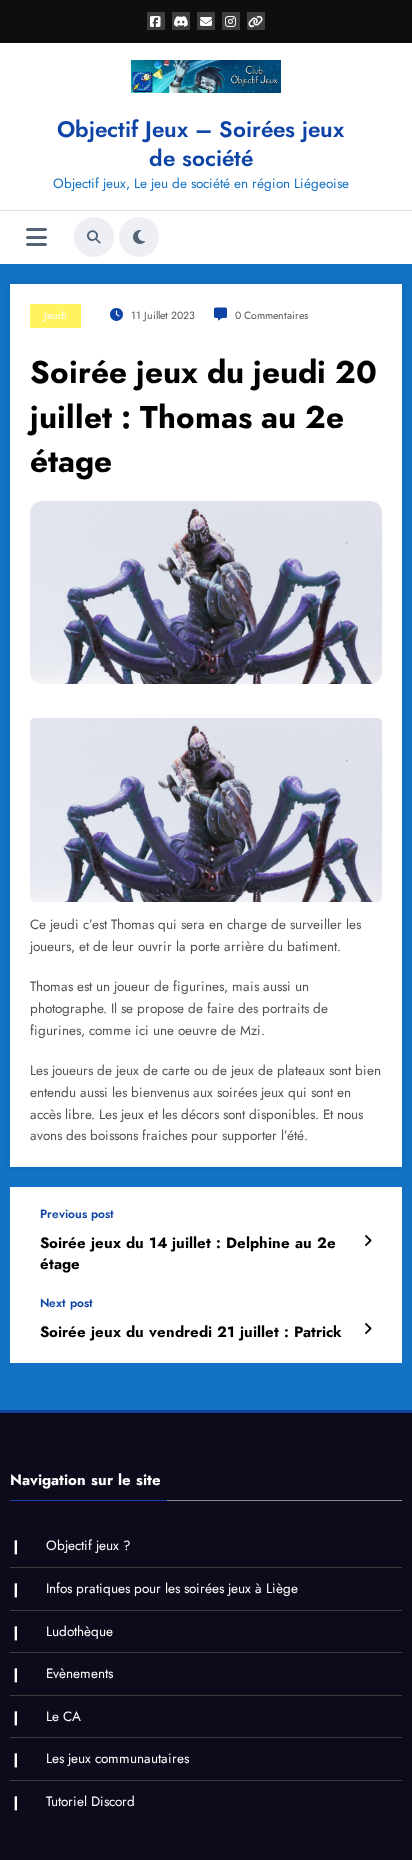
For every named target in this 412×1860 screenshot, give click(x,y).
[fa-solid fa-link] (256, 21)
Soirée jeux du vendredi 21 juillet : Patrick (191, 1332)
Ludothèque (79, 1631)
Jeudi (55, 315)
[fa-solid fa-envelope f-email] (206, 21)
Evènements (79, 1673)
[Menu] (36, 237)
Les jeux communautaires (117, 1758)
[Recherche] (94, 237)
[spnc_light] (139, 237)
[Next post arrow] (367, 1329)
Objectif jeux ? (88, 1545)
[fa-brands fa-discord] (181, 21)
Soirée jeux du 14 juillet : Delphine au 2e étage (188, 1254)
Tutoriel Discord (90, 1801)
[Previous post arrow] (367, 1241)
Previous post (77, 1214)
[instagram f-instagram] (231, 21)
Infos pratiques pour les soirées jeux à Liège (172, 1588)
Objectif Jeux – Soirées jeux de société (200, 143)
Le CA (63, 1716)
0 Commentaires (271, 315)
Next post (66, 1303)
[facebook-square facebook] (156, 21)
